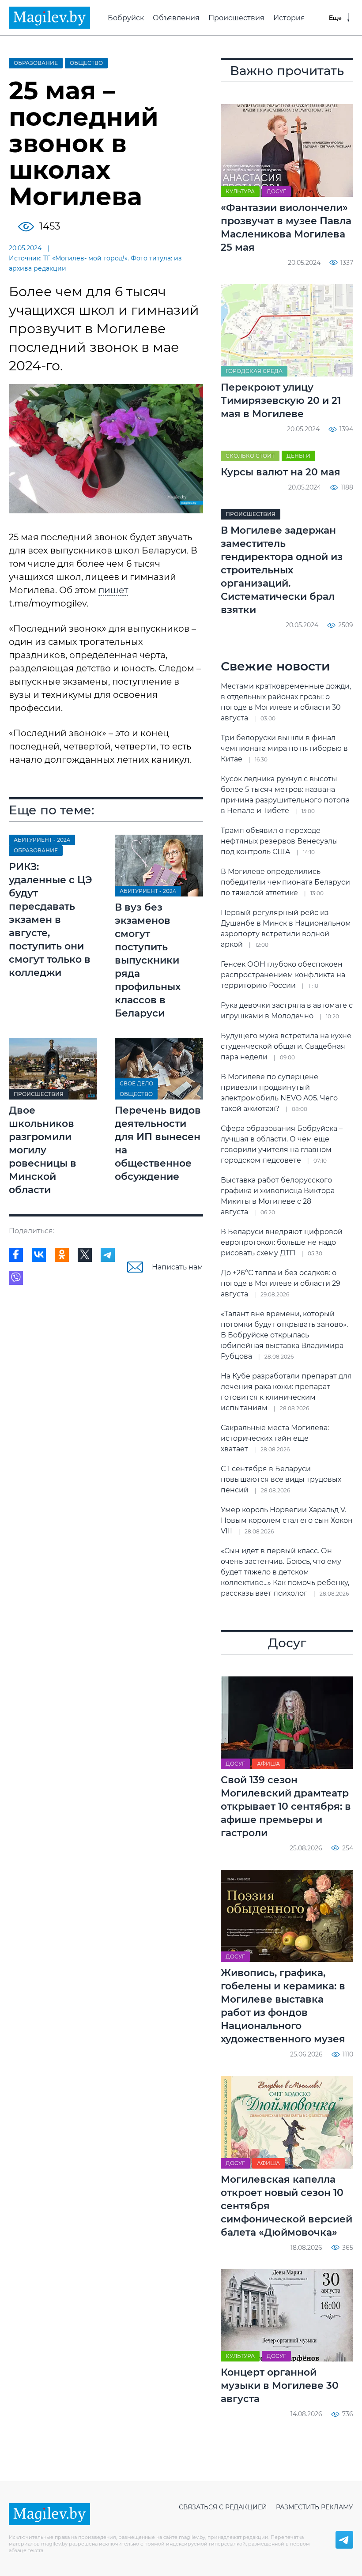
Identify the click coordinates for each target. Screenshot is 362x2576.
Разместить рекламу (315, 2507)
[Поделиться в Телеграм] (108, 1255)
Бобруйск (126, 18)
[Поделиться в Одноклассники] (62, 1255)
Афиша (268, 1764)
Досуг (276, 191)
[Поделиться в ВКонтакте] (39, 1255)
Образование (36, 63)
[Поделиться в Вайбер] (16, 1278)
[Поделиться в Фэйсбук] (16, 1255)
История (289, 18)
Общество (86, 63)
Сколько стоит (250, 456)
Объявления (176, 18)
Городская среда (254, 371)
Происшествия (236, 18)
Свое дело (136, 1083)
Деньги (298, 456)
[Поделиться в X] (85, 1255)
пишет (113, 590)
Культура (240, 191)
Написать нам (177, 1267)
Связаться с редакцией (223, 2507)
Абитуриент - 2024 (42, 840)
